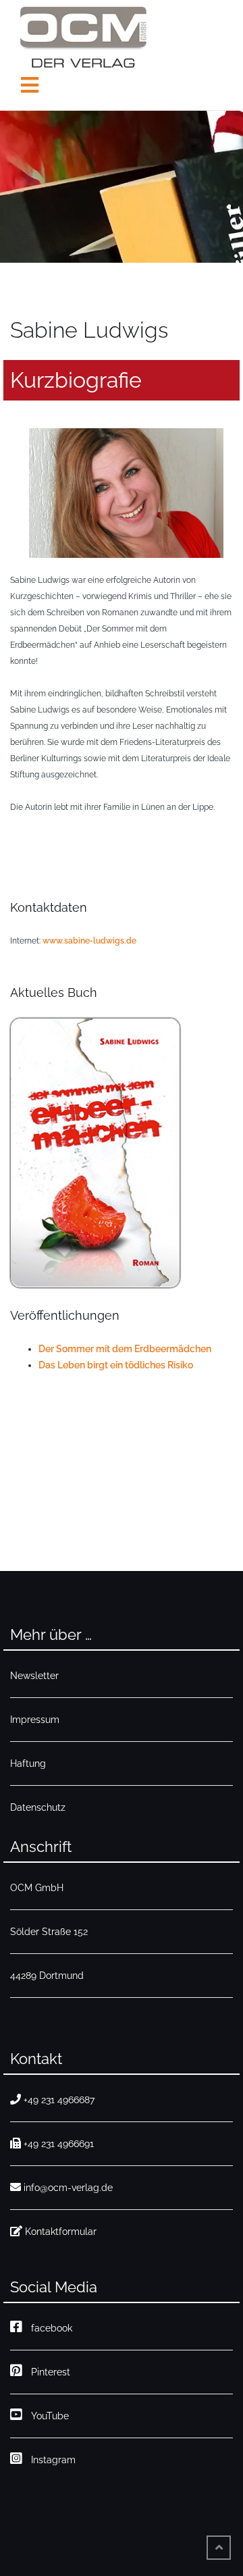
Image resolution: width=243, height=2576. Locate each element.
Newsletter (34, 1676)
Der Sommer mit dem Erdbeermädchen (125, 1349)
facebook (49, 2328)
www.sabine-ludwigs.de (89, 941)
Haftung (28, 1763)
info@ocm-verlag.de (68, 2188)
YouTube (47, 2416)
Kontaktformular (61, 2232)
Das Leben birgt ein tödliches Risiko (116, 1365)
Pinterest (48, 2372)
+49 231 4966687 (59, 2100)
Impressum (35, 1720)
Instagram (51, 2460)
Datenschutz (38, 1807)
